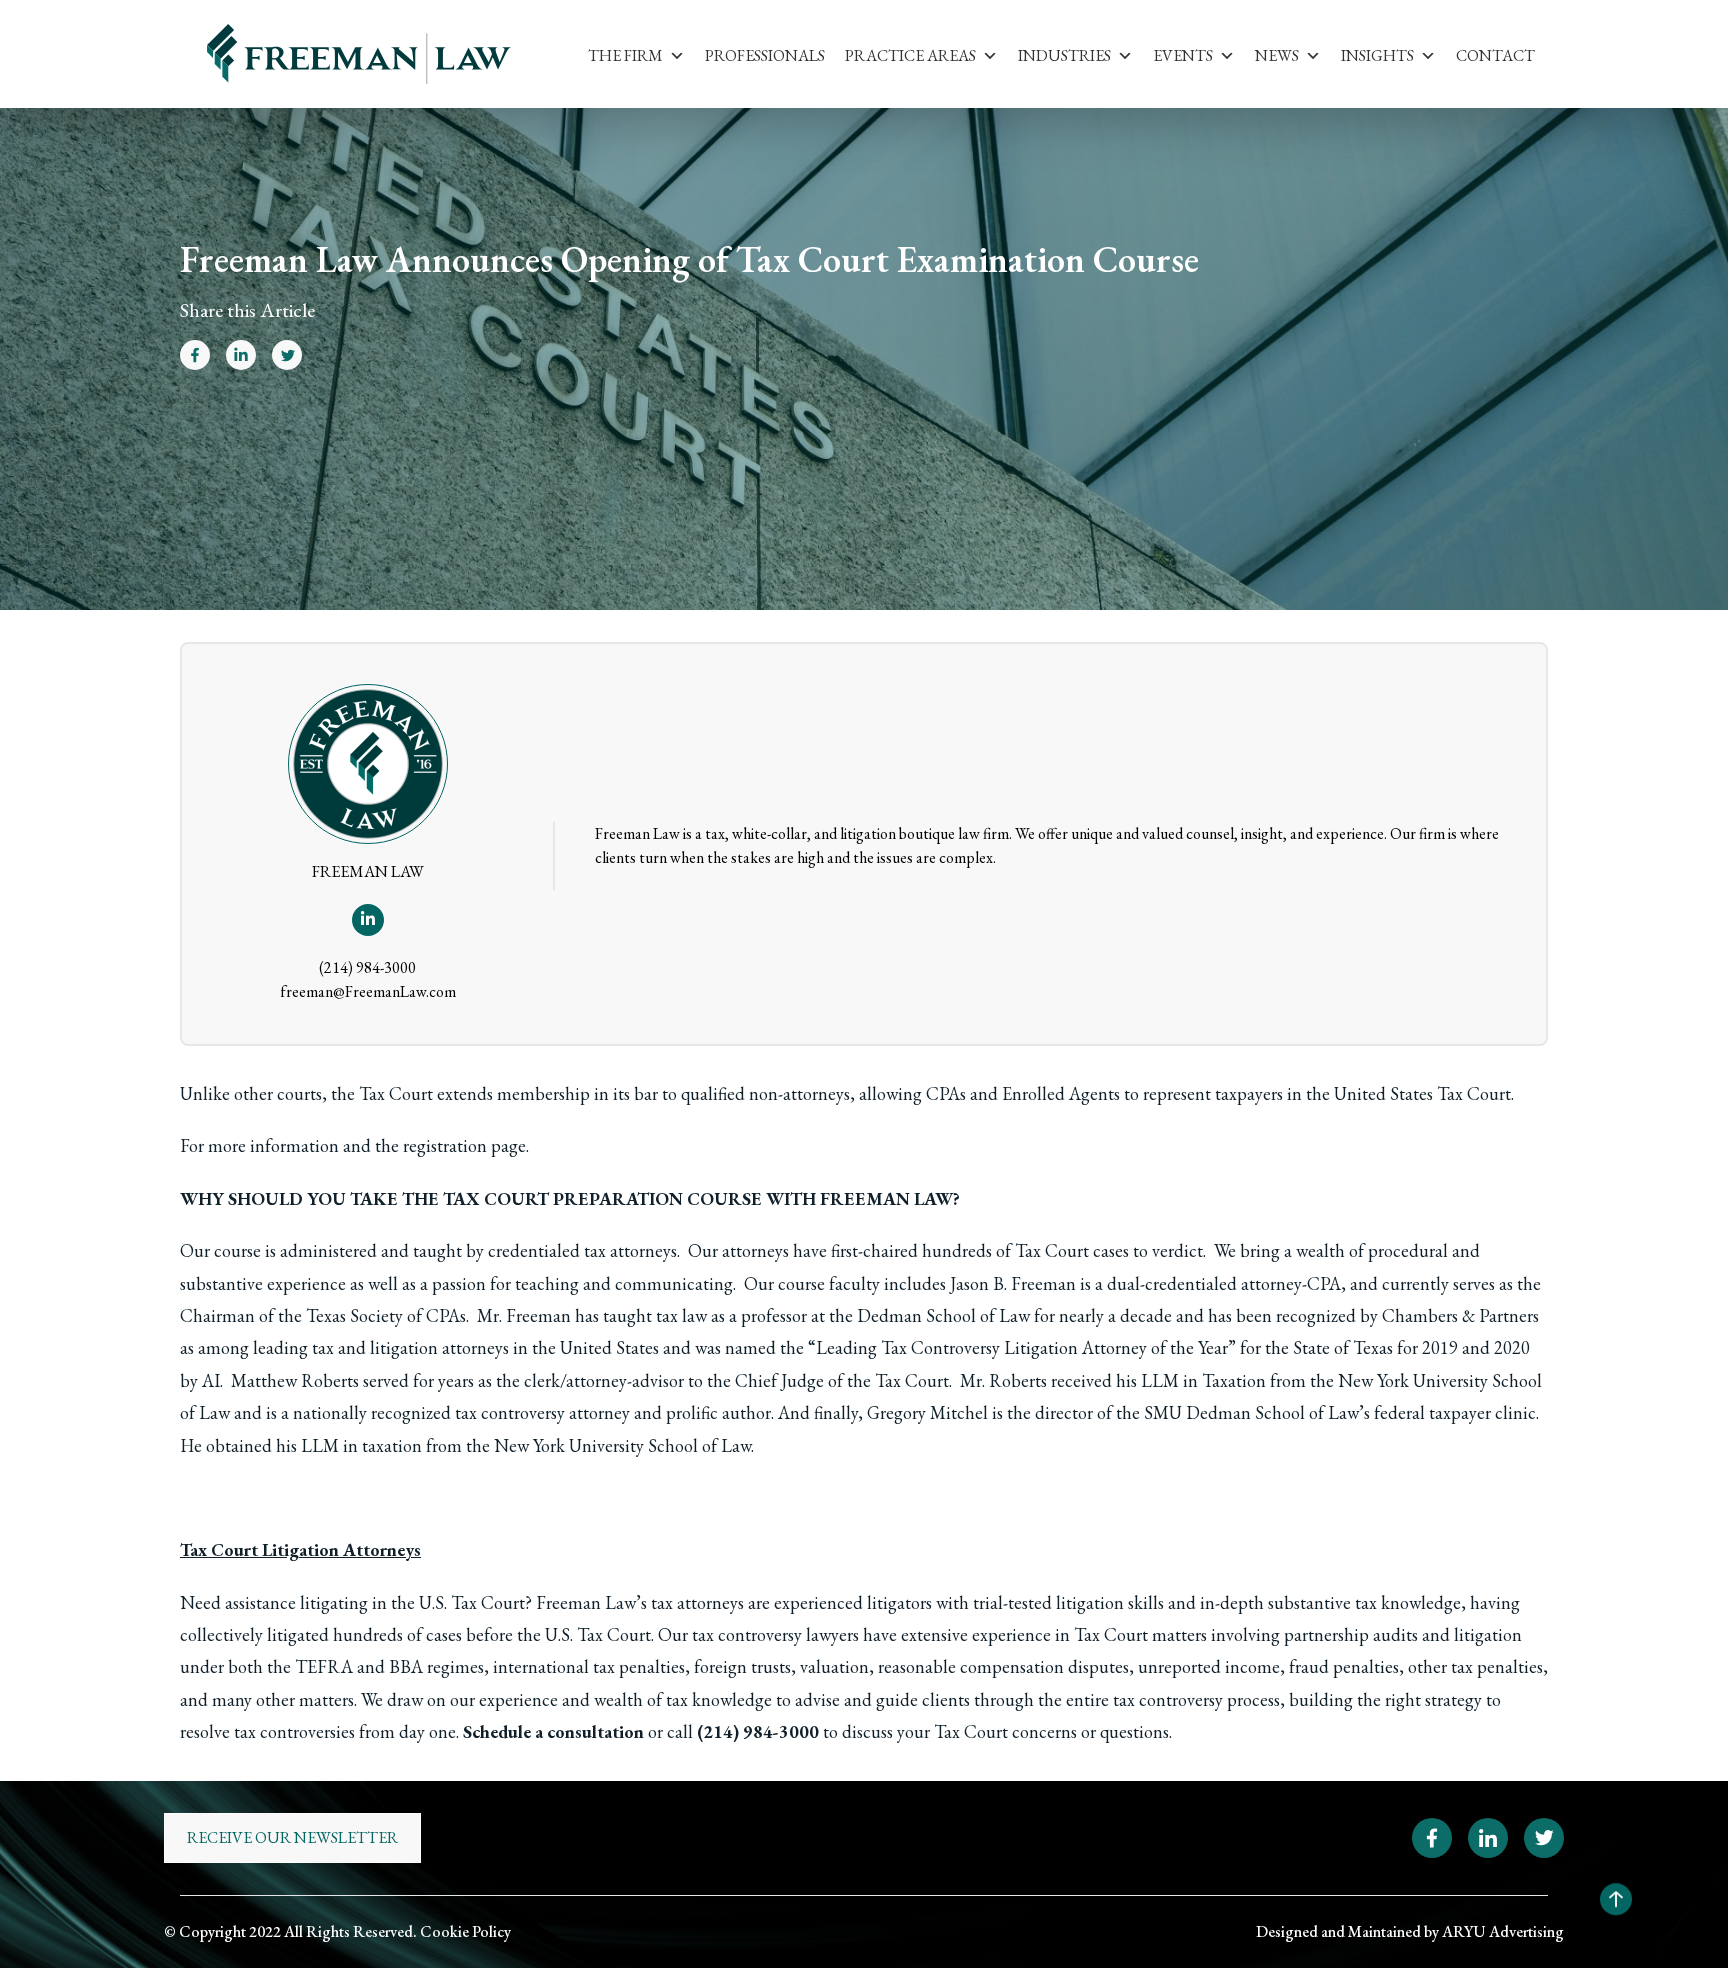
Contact (1495, 55)
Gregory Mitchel (927, 1412)
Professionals (765, 55)
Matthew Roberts (295, 1380)
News (1277, 55)
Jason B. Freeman (1013, 1283)
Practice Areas (910, 55)
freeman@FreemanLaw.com (368, 991)
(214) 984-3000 (367, 967)
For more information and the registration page (353, 1145)
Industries (1064, 55)
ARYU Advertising (1503, 1931)
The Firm (625, 55)
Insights (1377, 55)
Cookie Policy (465, 1931)
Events (1183, 55)
